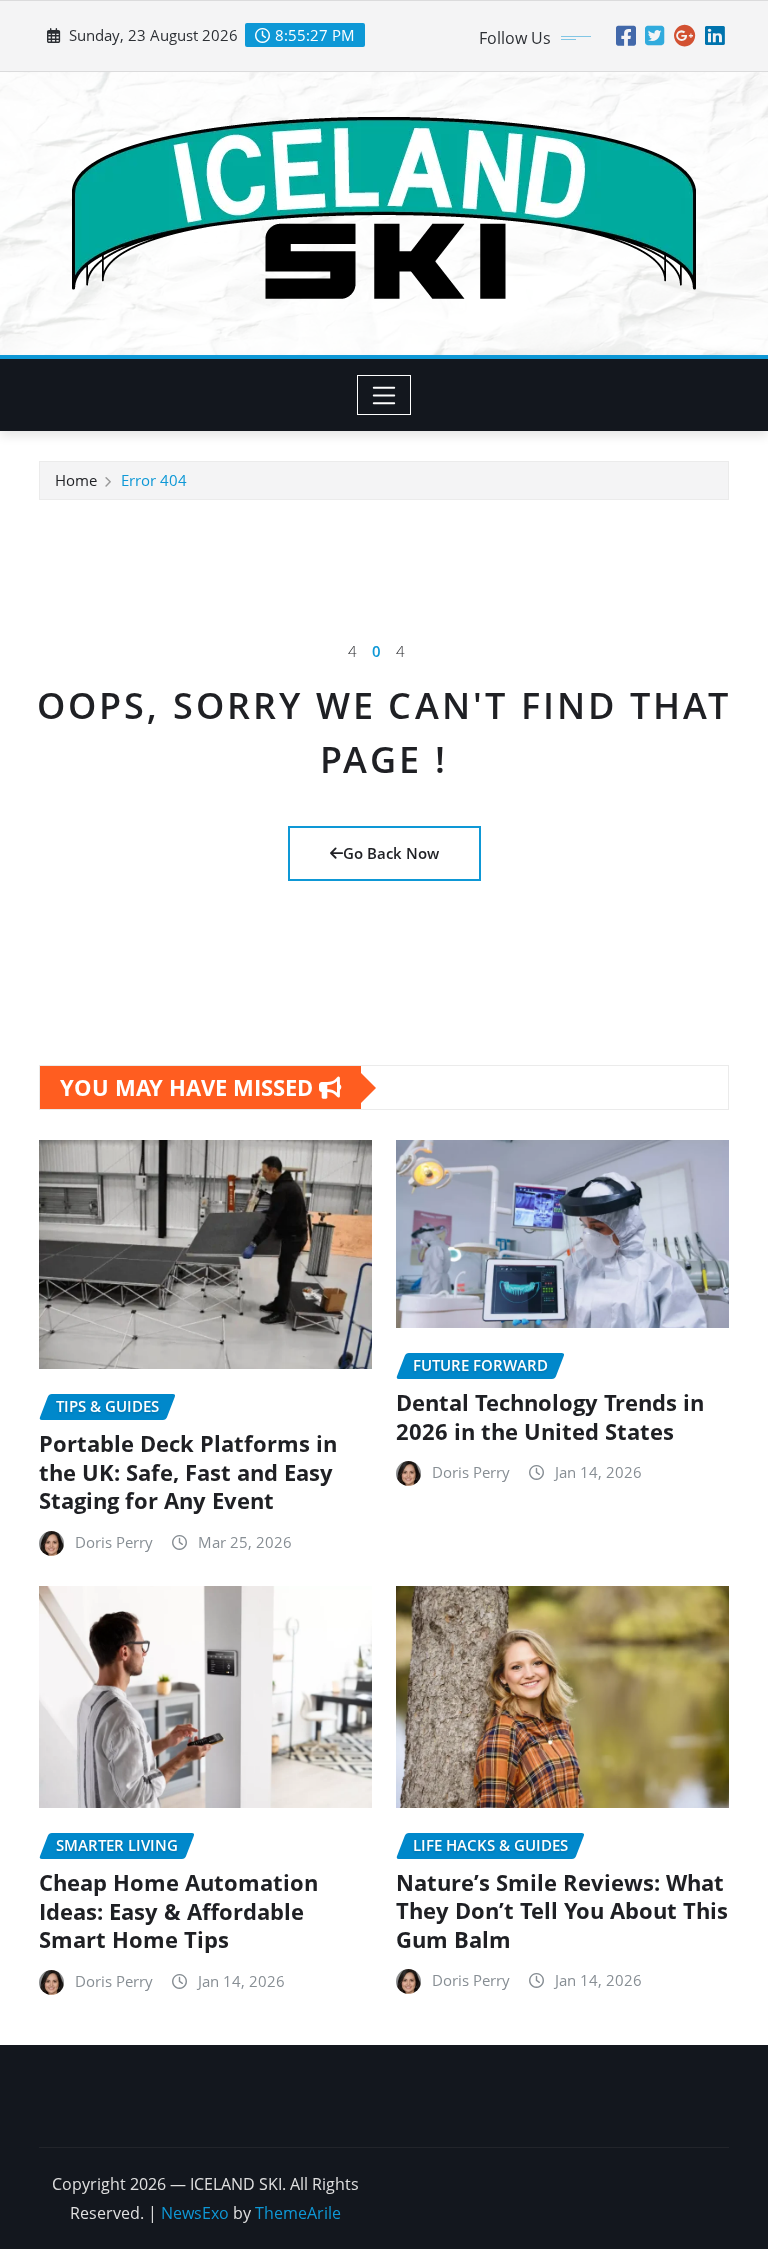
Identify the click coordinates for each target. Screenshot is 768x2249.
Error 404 (154, 480)
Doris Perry (114, 1542)
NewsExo (195, 2213)
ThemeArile (298, 2213)
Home (76, 480)
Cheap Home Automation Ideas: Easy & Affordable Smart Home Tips (178, 1910)
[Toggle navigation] (384, 395)
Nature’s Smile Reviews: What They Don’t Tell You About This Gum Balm (562, 1910)
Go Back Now (391, 853)
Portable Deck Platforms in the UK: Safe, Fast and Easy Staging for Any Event (188, 1471)
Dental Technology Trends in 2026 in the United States (550, 1416)
